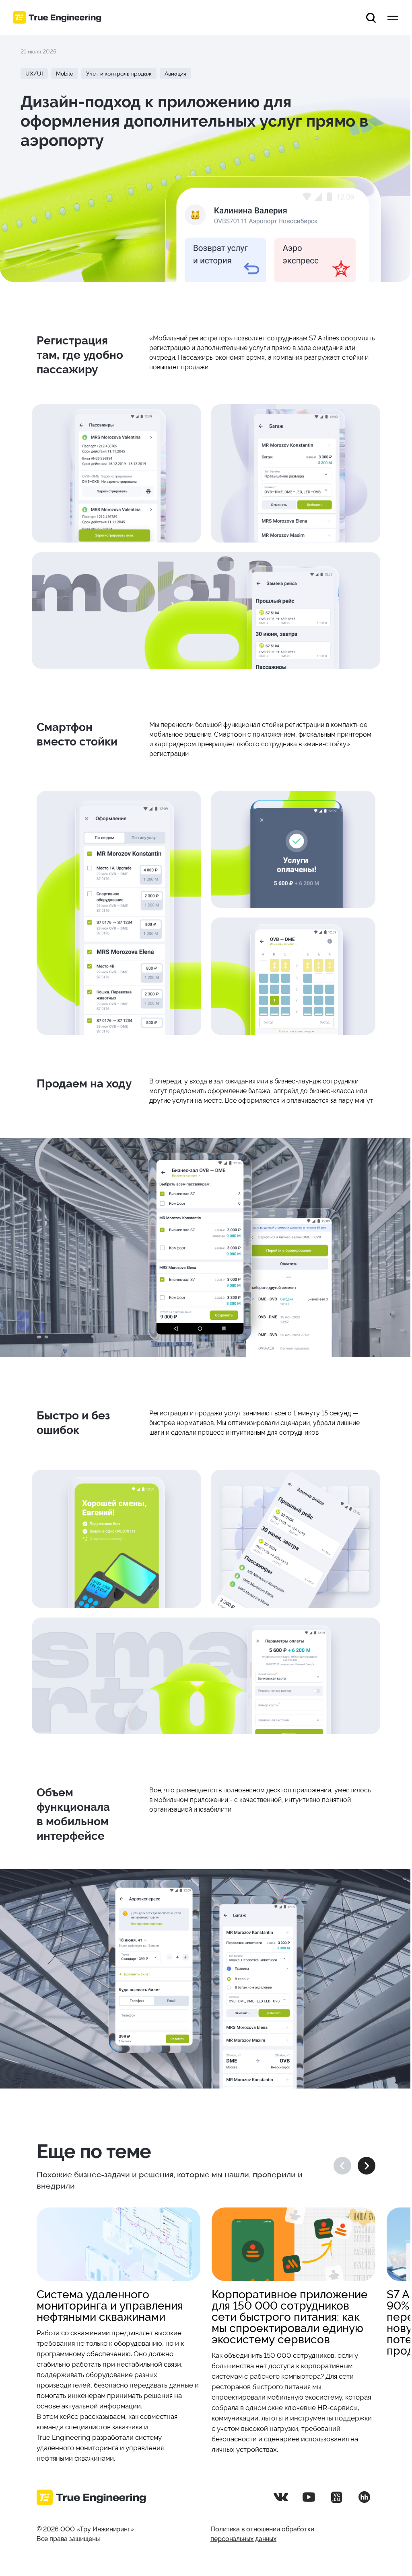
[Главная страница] (57, 18)
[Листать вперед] (367, 2166)
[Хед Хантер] (364, 2497)
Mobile (65, 74)
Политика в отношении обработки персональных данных (262, 2534)
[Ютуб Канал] (309, 2497)
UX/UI (34, 74)
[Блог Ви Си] (336, 2497)
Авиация (175, 74)
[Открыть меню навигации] (393, 18)
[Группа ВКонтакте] (281, 2497)
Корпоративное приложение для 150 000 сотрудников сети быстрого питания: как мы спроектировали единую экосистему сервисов (290, 2317)
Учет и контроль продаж (119, 74)
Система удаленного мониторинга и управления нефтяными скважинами (110, 2306)
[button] (371, 18)
